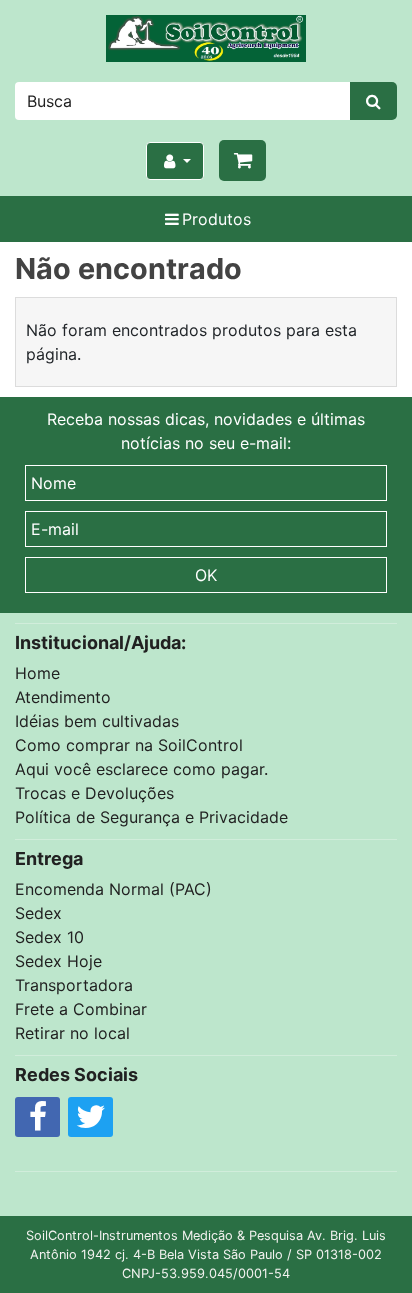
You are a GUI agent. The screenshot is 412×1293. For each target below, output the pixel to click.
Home (37, 673)
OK (206, 575)
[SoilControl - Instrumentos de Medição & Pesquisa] (206, 38)
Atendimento (63, 697)
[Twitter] (90, 1122)
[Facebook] (37, 1122)
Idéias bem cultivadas (97, 721)
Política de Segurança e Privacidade (151, 817)
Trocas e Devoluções (94, 793)
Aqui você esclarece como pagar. (141, 769)
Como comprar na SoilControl (129, 745)
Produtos (216, 219)
